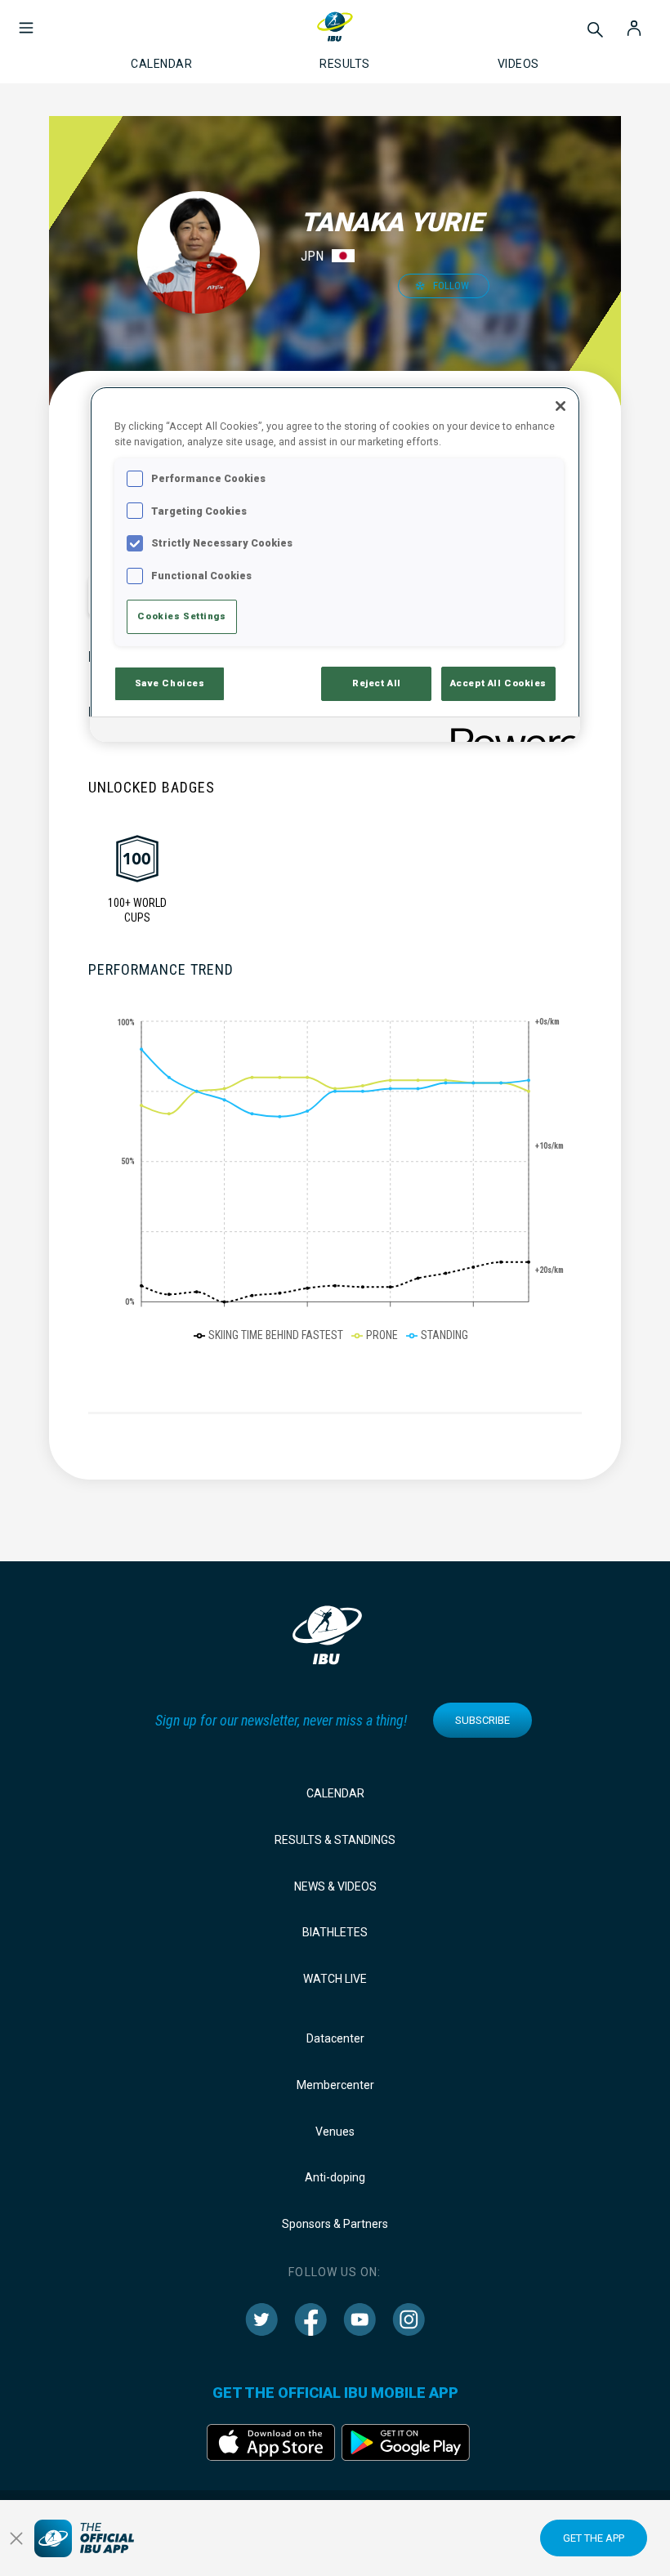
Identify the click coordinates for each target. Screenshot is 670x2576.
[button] (26, 20)
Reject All (377, 683)
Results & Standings (335, 1840)
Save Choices (170, 683)
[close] (16, 2538)
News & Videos (335, 1886)
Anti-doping (335, 2177)
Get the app (594, 2538)
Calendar (335, 1793)
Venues (335, 2132)
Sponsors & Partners (335, 2224)
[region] (335, 564)
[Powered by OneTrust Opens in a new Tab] (510, 732)
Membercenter (335, 2085)
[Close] (561, 406)
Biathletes (335, 1932)
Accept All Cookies (498, 683)
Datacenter (335, 2038)
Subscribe (482, 1720)
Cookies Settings (181, 616)
